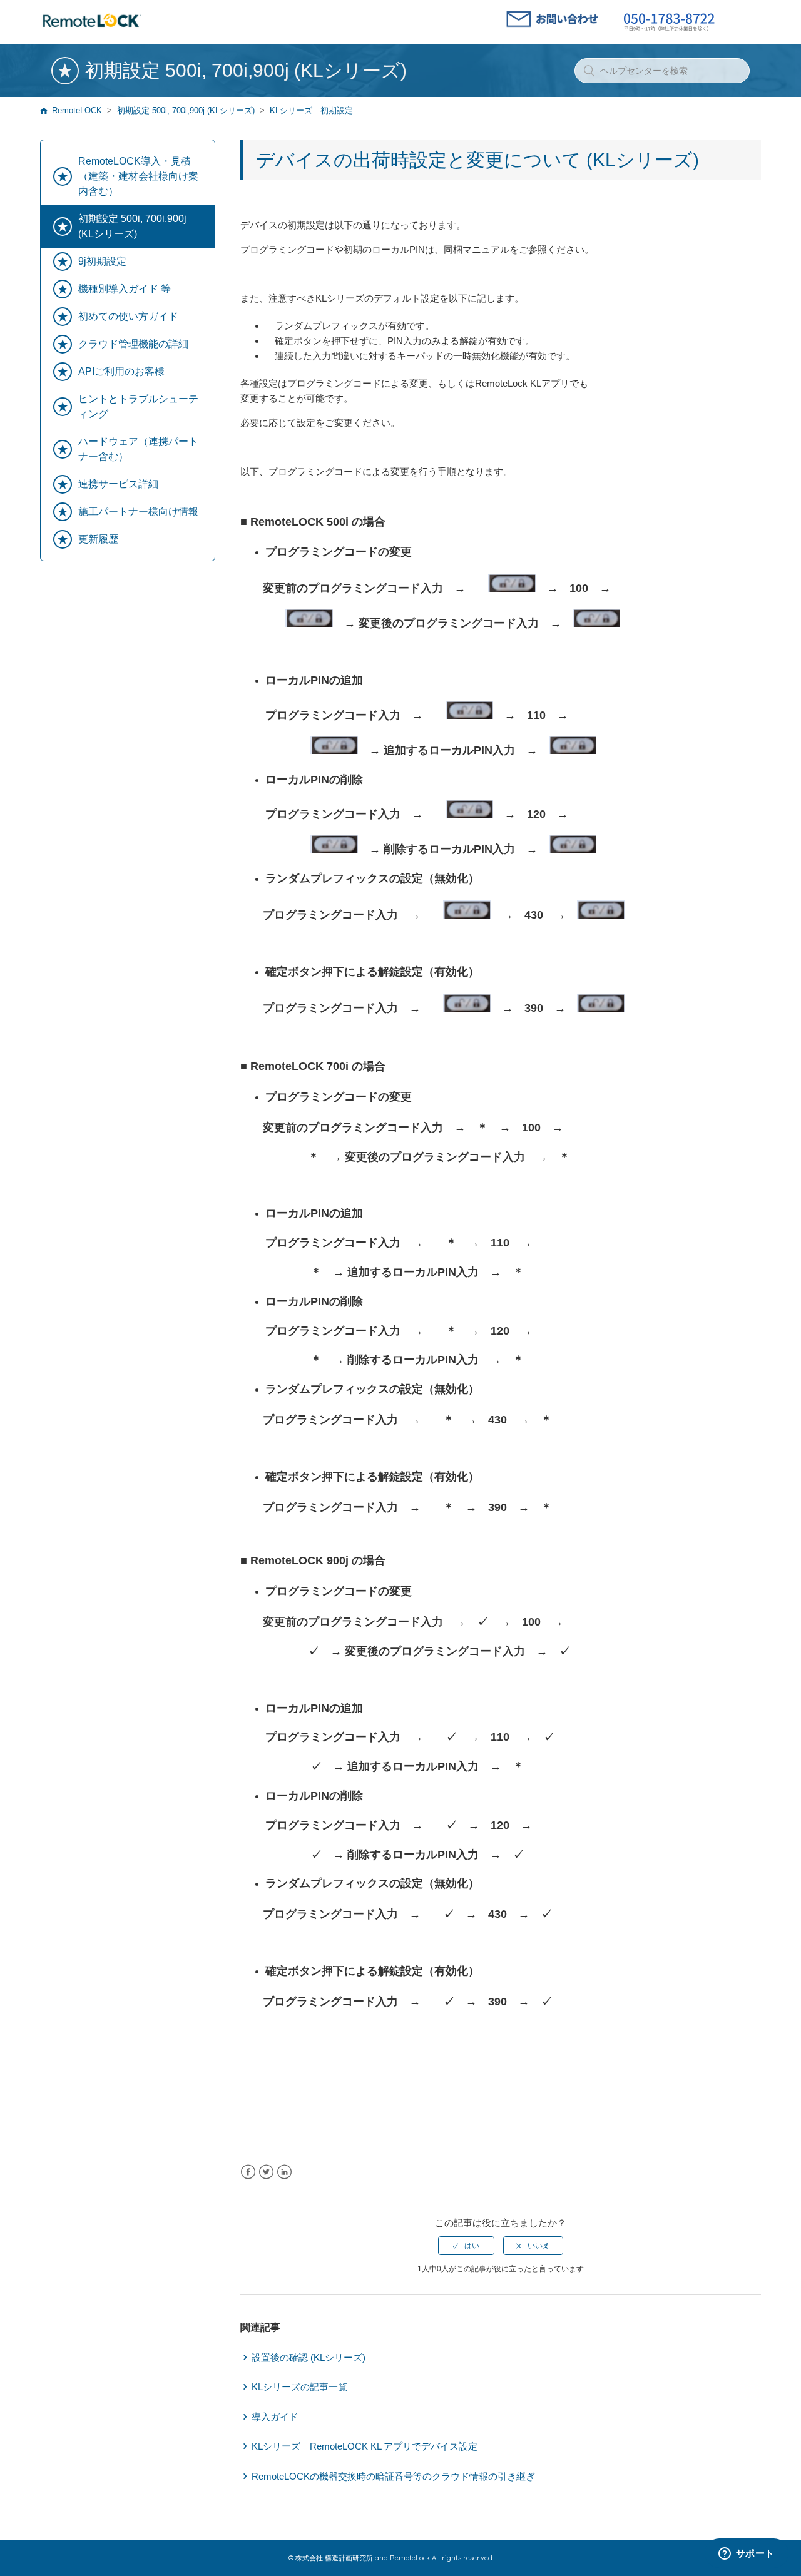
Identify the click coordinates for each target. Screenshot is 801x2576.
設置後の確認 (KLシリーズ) (309, 2357)
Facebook (248, 2172)
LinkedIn (284, 2172)
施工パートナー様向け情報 (138, 512)
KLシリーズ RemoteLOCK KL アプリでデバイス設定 (365, 2446)
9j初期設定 (102, 261)
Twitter (266, 2172)
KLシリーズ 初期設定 (311, 110)
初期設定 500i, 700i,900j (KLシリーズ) (186, 110)
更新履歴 (98, 539)
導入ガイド (275, 2417)
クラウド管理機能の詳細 (133, 344)
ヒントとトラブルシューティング (138, 406)
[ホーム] (92, 28)
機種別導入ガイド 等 (125, 289)
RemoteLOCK (77, 110)
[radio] (466, 2246)
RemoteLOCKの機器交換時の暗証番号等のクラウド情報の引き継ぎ (393, 2476)
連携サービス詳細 (118, 484)
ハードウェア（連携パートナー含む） (138, 449)
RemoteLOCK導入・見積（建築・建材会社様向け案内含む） (138, 176)
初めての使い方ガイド (128, 316)
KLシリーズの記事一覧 (299, 2387)
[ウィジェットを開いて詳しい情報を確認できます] (746, 2554)
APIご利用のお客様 (121, 371)
